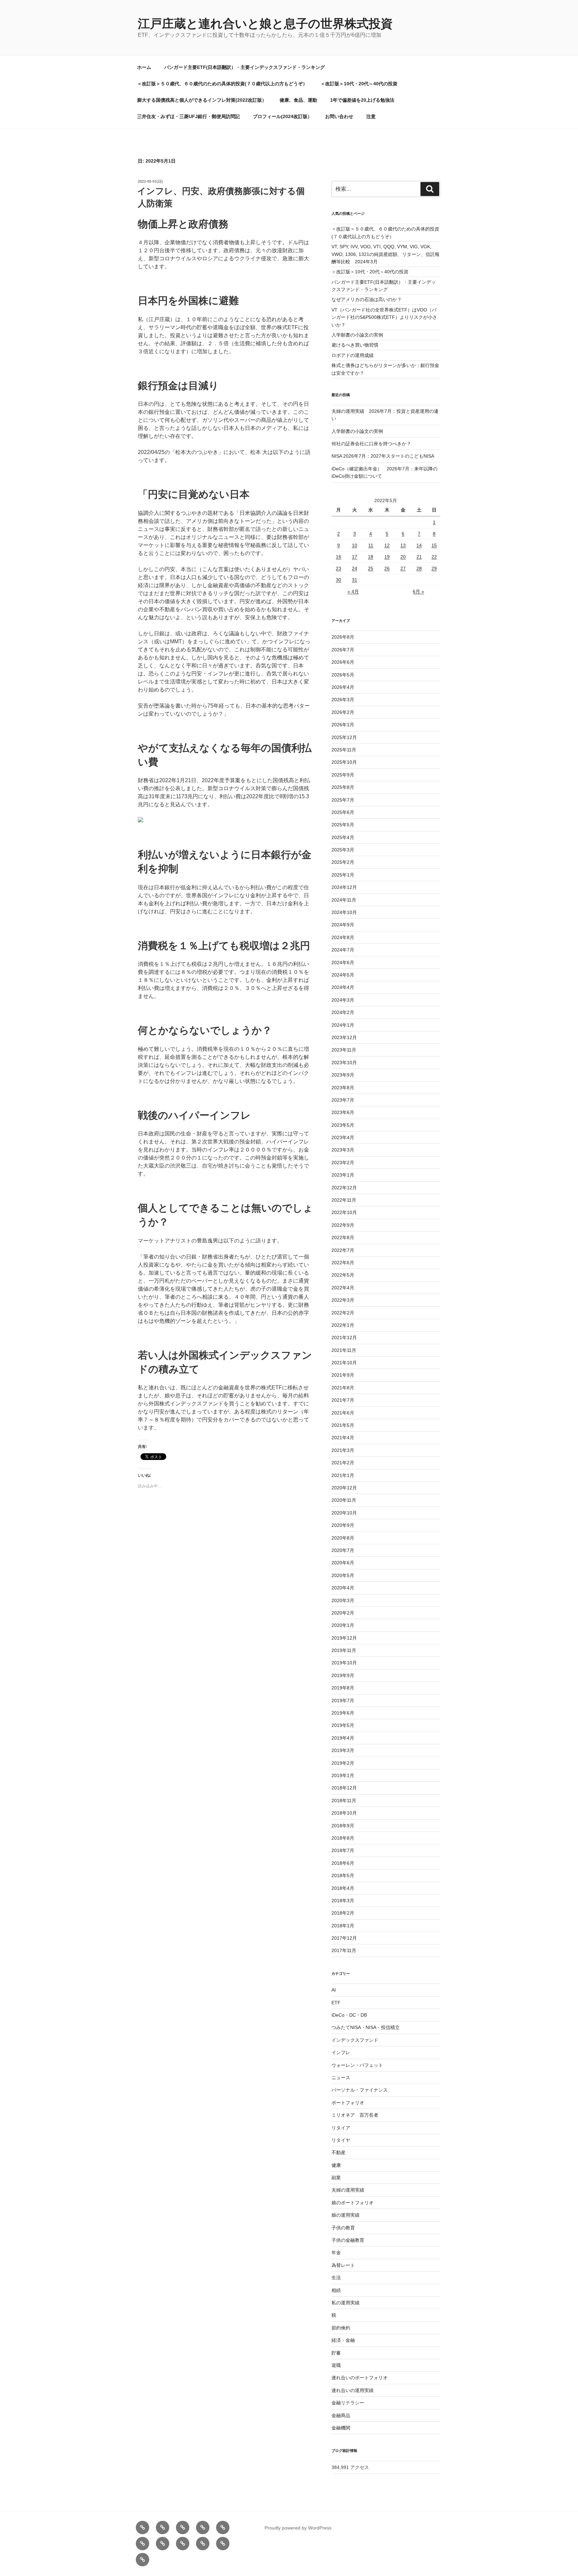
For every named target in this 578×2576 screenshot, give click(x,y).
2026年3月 (343, 700)
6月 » (418, 591)
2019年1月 (343, 1775)
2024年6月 (343, 962)
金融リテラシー (348, 2403)
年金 (336, 2252)
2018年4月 (343, 1888)
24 (355, 568)
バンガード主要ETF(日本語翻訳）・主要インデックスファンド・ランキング (245, 67)
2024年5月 (343, 975)
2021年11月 (344, 1350)
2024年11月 (344, 900)
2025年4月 (343, 837)
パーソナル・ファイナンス (360, 2090)
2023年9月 (343, 1075)
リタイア (341, 2128)
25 (371, 568)
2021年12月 (344, 1338)
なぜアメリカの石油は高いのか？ (367, 299)
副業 (336, 2178)
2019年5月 (343, 1725)
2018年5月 (343, 1875)
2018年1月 (343, 1926)
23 (339, 568)
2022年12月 (344, 1188)
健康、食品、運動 (298, 100)
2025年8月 (343, 787)
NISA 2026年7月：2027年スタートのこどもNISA (383, 456)
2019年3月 (343, 1750)
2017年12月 (344, 1938)
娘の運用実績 (346, 2215)
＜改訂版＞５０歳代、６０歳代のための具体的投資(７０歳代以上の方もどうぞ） (222, 84)
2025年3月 (343, 850)
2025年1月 (343, 875)
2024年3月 (343, 1000)
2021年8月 (343, 1388)
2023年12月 (344, 1037)
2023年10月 (344, 1063)
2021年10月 (344, 1363)
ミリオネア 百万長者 (355, 2115)
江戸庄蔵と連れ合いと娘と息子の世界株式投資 (265, 24)
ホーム (144, 67)
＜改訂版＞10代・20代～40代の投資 (359, 84)
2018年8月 (343, 1838)
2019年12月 (344, 1638)
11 (371, 545)
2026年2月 (343, 712)
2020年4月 (343, 1588)
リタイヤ (341, 2140)
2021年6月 (343, 1413)
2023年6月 (343, 1112)
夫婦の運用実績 (348, 2190)
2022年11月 (344, 1200)
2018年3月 (343, 1901)
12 (387, 545)
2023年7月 (343, 1100)
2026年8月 (343, 637)
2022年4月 (343, 1288)
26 (387, 568)
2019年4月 (343, 1738)
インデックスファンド (355, 2040)
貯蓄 (336, 2353)
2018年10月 (344, 1813)
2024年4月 (343, 987)
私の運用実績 (346, 2303)
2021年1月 (343, 1475)
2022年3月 (343, 1300)
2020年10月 (344, 1513)
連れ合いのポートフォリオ (360, 2378)
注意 (371, 116)
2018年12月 (344, 1788)
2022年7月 (343, 1250)
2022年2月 (343, 1313)
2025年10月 (344, 762)
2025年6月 (343, 812)
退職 (336, 2365)
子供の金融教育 (348, 2240)
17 (355, 557)
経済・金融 (343, 2340)
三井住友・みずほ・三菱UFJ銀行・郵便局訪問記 (188, 116)
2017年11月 (344, 1950)
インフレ (341, 2052)
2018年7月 (343, 1850)
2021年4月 (343, 1438)
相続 (336, 2290)
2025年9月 (343, 775)
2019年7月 (343, 1700)
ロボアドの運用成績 (353, 355)
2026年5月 (343, 675)
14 (419, 545)
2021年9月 (343, 1375)
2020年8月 (343, 1538)
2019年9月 (343, 1675)
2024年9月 (343, 925)
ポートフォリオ (348, 2103)
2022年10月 (344, 1212)
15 (434, 545)
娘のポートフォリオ (353, 2203)
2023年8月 (343, 1088)
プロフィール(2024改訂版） (282, 116)
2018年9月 (343, 1826)
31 (355, 580)
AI (334, 1990)
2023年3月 (343, 1150)
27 (403, 568)
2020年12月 (344, 1488)
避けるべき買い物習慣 (355, 345)
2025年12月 (344, 737)
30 (339, 580)
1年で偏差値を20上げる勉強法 (362, 100)
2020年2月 (343, 1613)
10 (355, 545)
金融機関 (341, 2428)
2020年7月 (343, 1550)
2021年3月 (343, 1450)
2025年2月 (343, 862)
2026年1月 (343, 725)
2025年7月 (343, 800)
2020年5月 (343, 1575)
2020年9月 (343, 1525)
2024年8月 (343, 937)
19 (387, 557)
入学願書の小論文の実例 (357, 335)
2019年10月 (344, 1663)
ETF (336, 2003)
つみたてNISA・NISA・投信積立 (366, 2027)
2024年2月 (343, 1012)
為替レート (343, 2265)
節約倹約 (341, 2328)
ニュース (341, 2078)
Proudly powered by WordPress (298, 2528)
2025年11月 (344, 750)
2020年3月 (343, 1600)
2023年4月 (343, 1137)
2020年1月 (343, 1625)
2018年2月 (343, 1913)
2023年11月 (344, 1050)
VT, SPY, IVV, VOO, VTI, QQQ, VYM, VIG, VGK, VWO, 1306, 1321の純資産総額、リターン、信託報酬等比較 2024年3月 (386, 254)
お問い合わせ (339, 116)
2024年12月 (344, 887)
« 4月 (353, 591)
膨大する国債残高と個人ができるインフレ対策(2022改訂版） (202, 100)
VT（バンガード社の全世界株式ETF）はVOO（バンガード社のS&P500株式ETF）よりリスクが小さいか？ (384, 317)
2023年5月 (343, 1125)
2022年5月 (343, 1275)
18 (371, 557)
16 (339, 557)
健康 (336, 2165)
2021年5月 (343, 1425)
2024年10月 (344, 912)
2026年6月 (343, 662)
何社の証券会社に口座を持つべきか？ (371, 444)
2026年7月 (343, 650)
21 (419, 557)
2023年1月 (343, 1175)
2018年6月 (343, 1863)
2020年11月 (344, 1500)
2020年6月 (343, 1563)
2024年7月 (343, 950)
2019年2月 (343, 1763)
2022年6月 (343, 1263)
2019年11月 (344, 1650)
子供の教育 (343, 2228)
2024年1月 (343, 1025)
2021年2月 (343, 1463)
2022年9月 (343, 1225)
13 (403, 545)
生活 (336, 2278)
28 (419, 568)
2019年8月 (343, 1688)
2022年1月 (343, 1325)
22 (434, 557)
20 (403, 557)
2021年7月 (343, 1400)
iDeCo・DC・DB (349, 2015)
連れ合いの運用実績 (353, 2390)
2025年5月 (343, 825)
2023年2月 (343, 1163)
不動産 (339, 2152)
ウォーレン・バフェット (357, 2065)
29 (434, 568)
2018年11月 (344, 1801)
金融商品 (341, 2415)
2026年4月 (343, 687)
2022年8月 (343, 1237)
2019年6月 (343, 1713)
